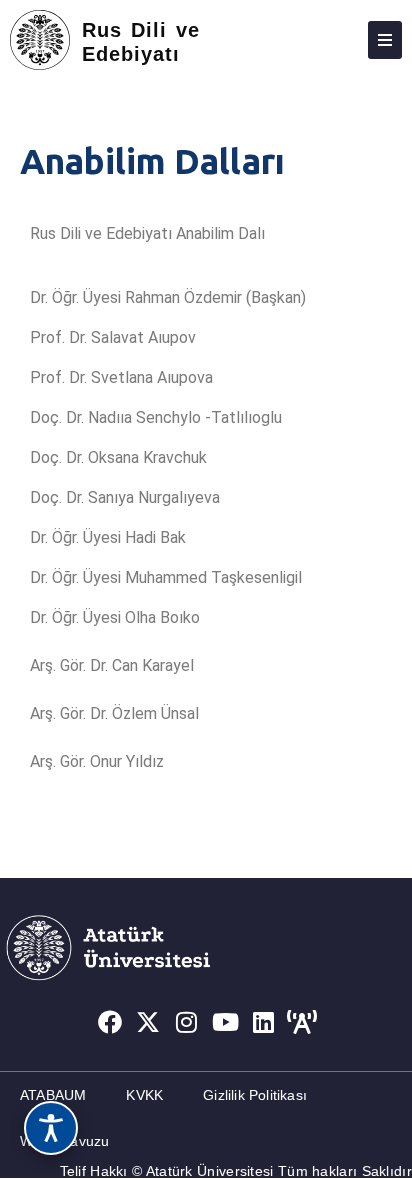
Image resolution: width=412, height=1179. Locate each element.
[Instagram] (187, 1022)
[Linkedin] (264, 1022)
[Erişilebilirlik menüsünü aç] (51, 1128)
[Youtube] (226, 1022)
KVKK (144, 1095)
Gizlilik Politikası (255, 1095)
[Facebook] (110, 1022)
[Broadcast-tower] (303, 1022)
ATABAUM (53, 1095)
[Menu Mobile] (385, 40)
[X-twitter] (148, 1022)
